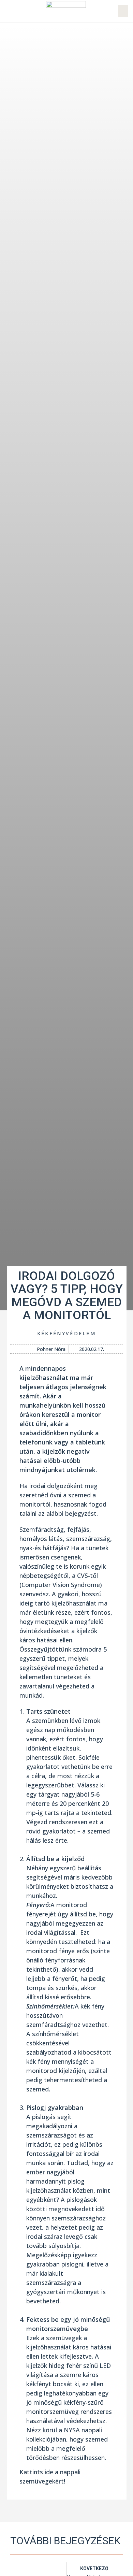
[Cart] (123, 11)
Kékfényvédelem (66, 1333)
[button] (8, 11)
